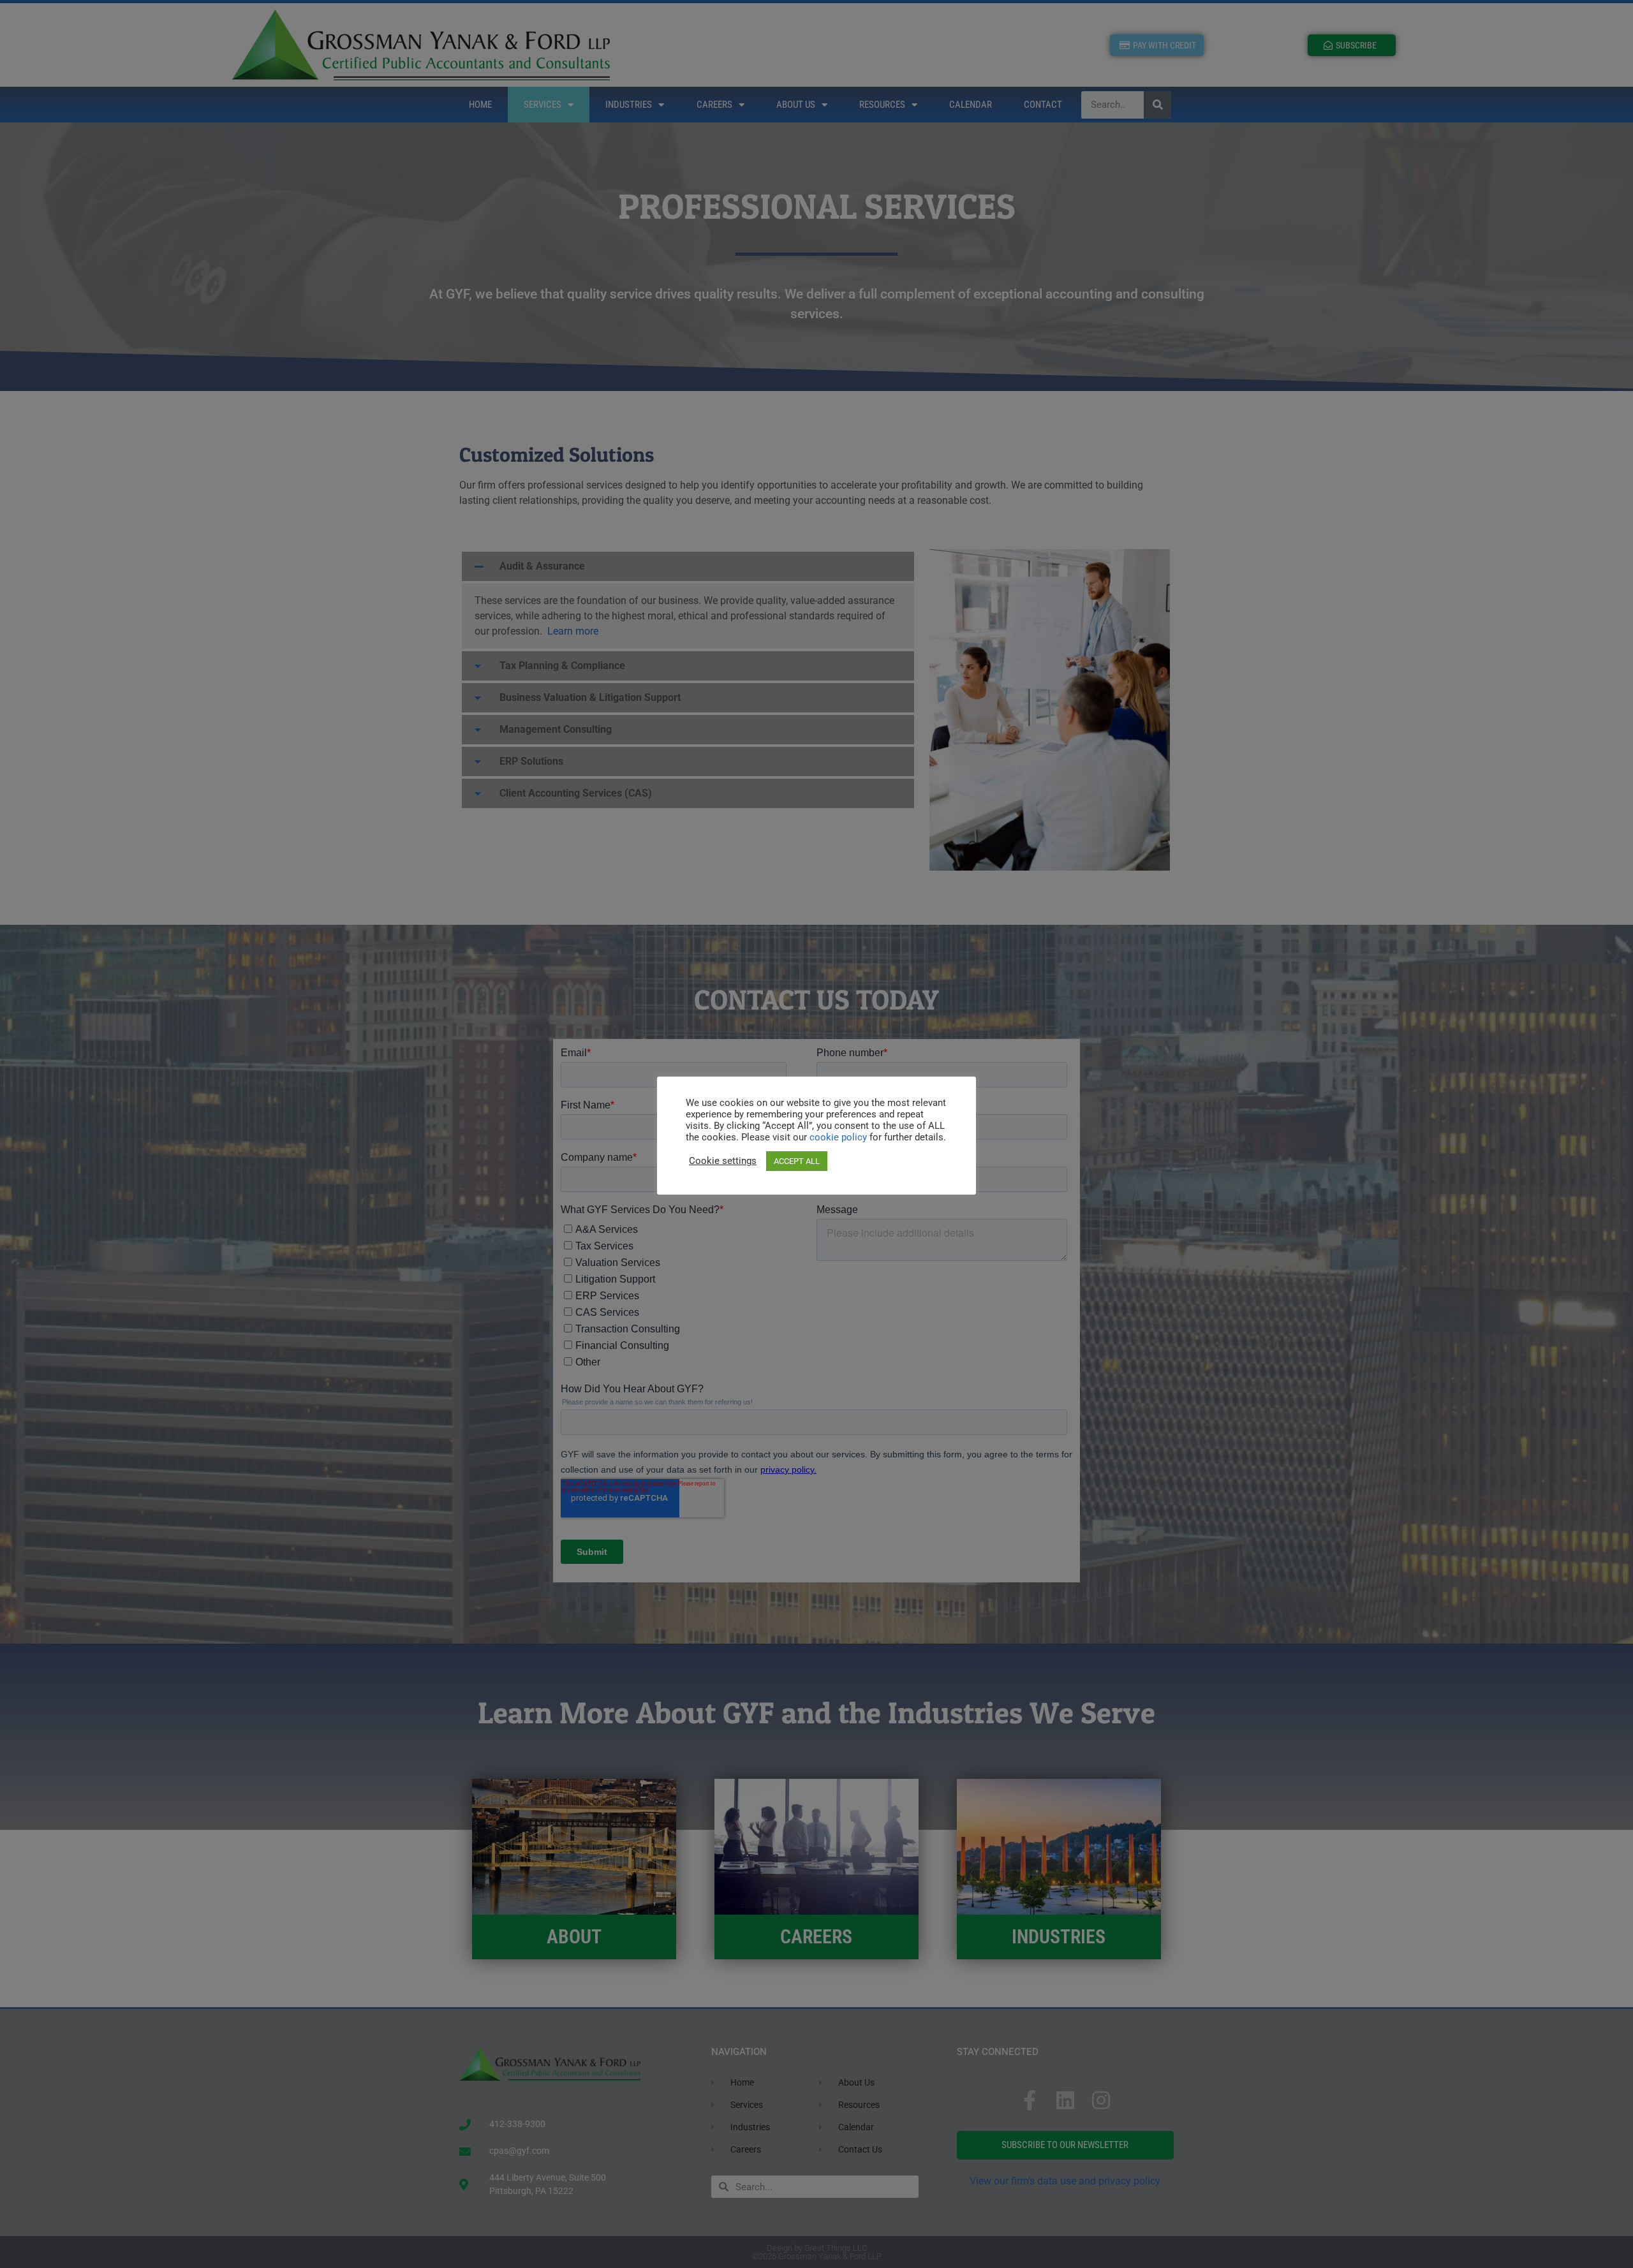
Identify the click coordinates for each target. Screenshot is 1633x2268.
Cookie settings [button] (723, 1161)
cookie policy (839, 1137)
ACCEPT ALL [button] (797, 1161)
